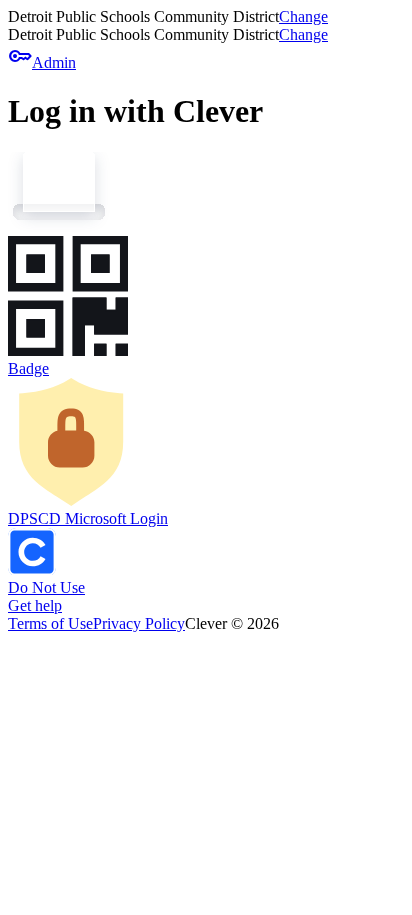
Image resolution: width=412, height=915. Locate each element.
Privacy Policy (139, 623)
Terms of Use (50, 623)
